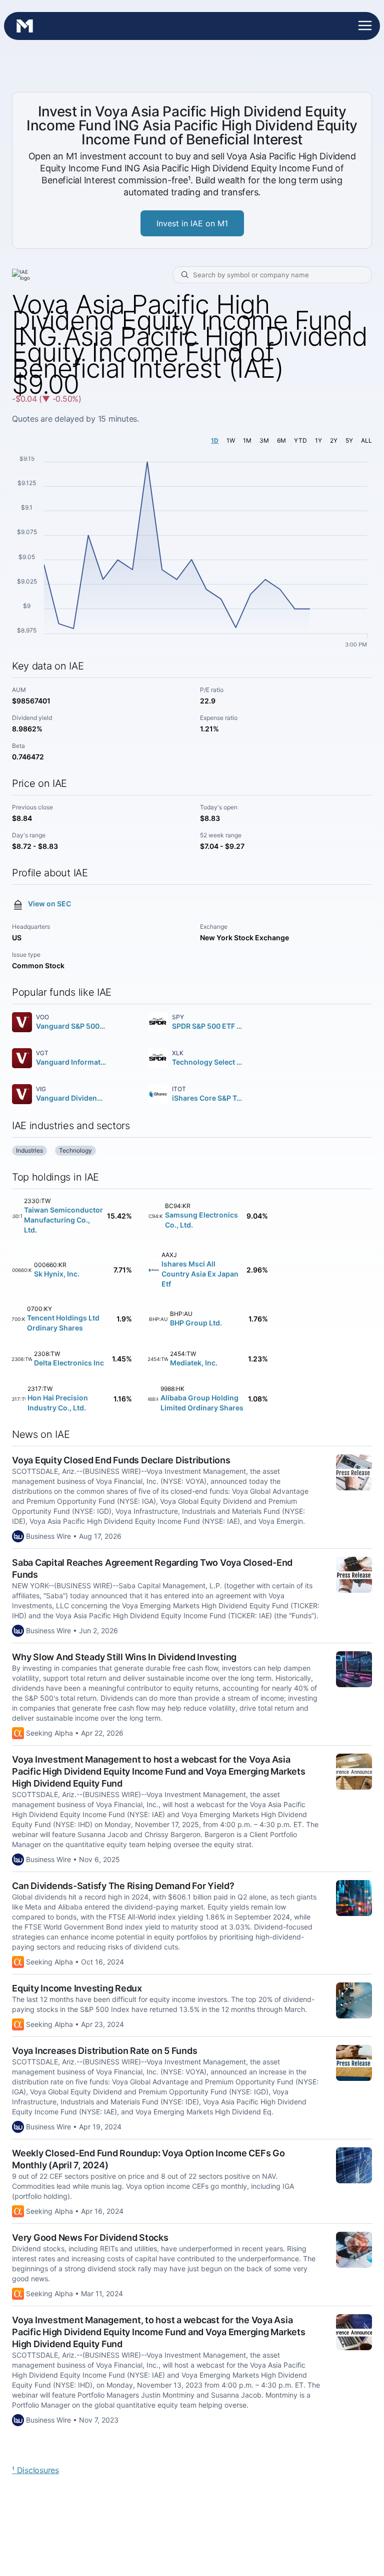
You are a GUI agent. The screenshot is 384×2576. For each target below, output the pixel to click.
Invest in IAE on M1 (192, 223)
